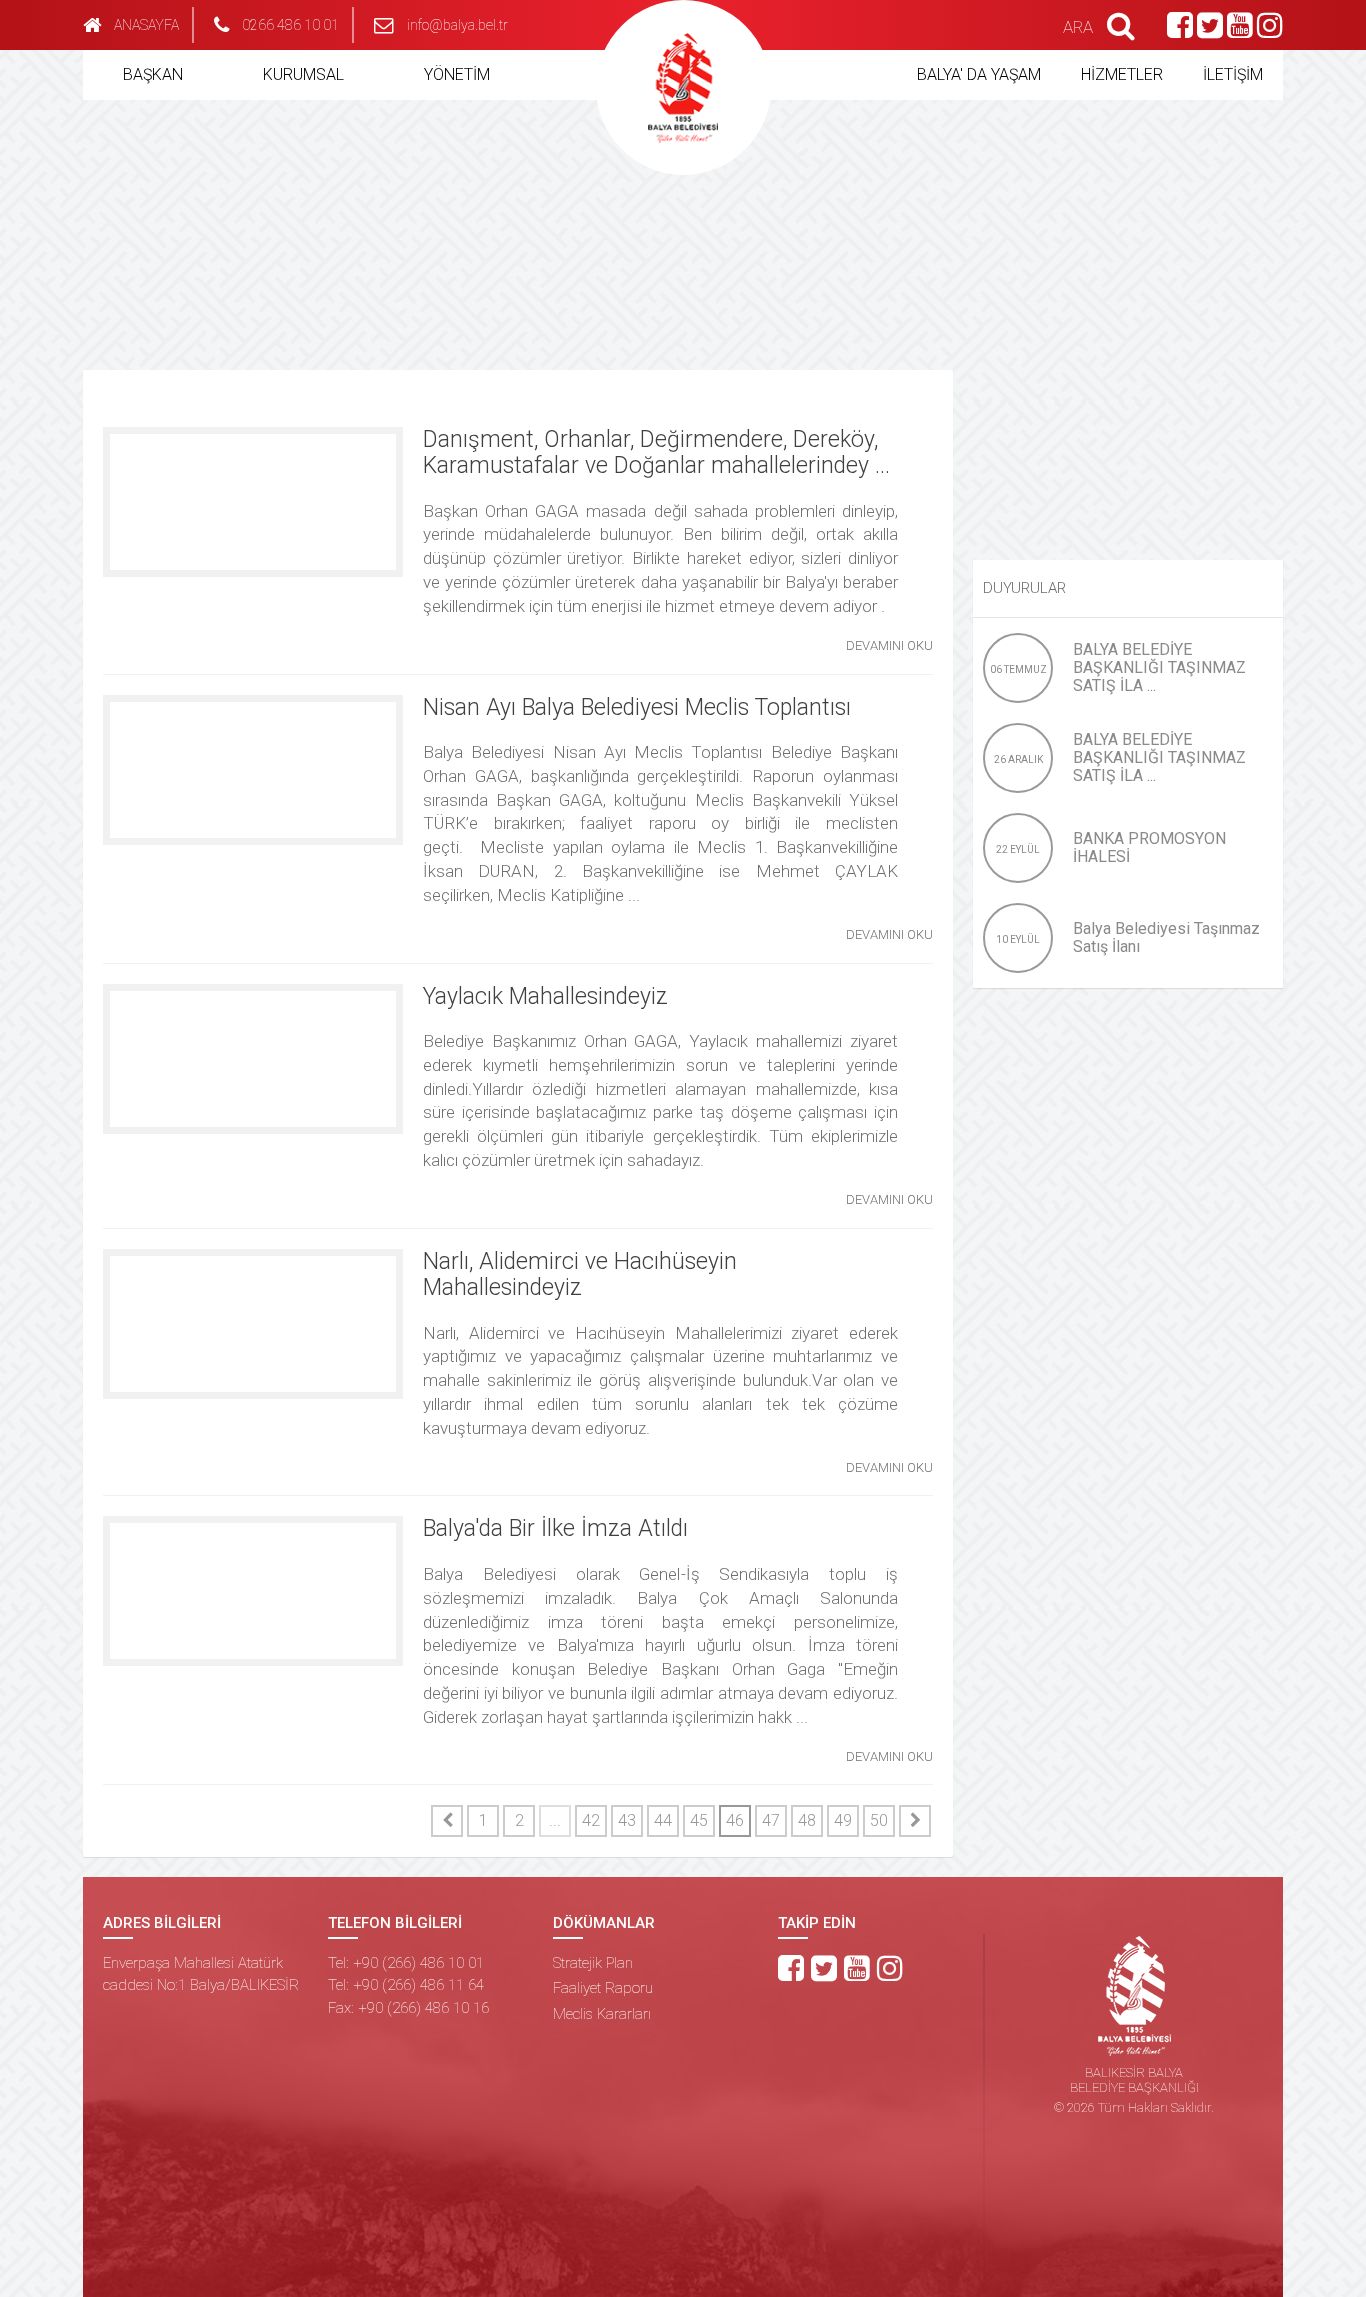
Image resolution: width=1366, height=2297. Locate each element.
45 (699, 1820)
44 (663, 1820)
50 (879, 1820)
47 (771, 1820)
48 (807, 1820)
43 (627, 1820)
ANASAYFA (146, 25)
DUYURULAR (1024, 588)
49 (843, 1820)
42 (591, 1820)
